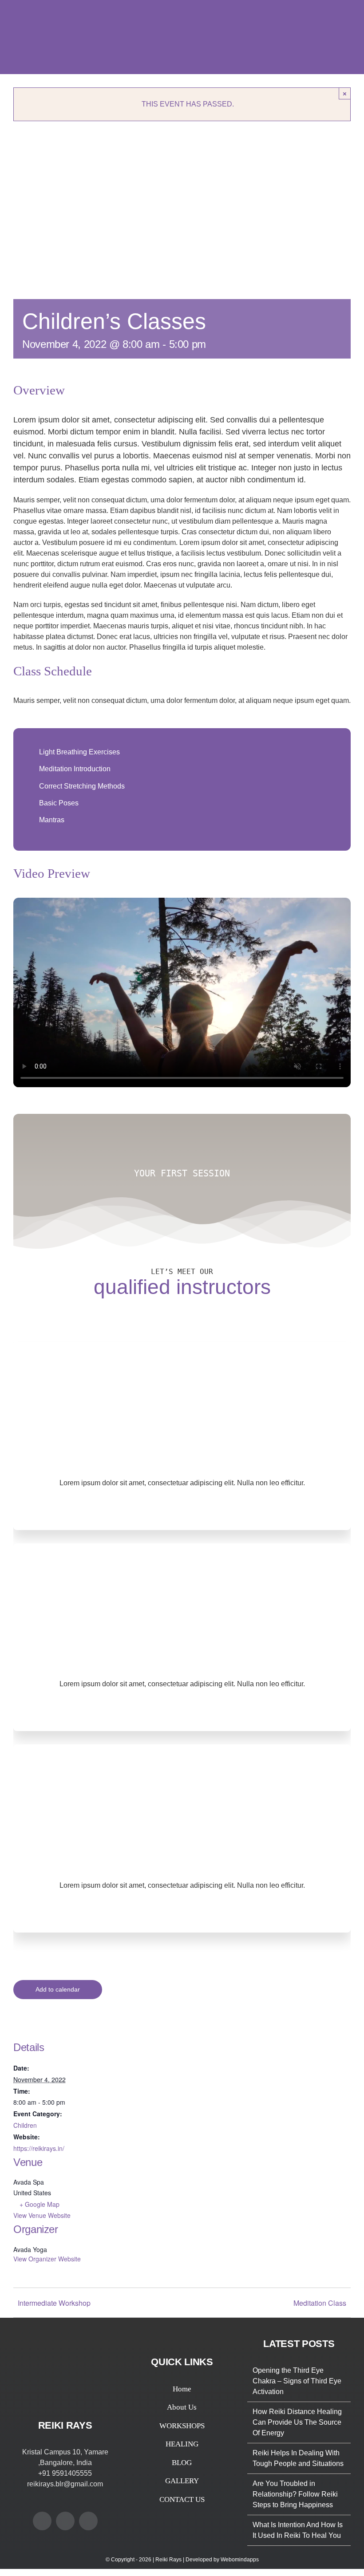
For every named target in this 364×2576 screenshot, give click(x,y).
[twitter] (182, 1507)
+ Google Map (40, 2204)
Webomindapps (240, 2560)
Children (25, 2125)
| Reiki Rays (168, 2560)
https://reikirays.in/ (39, 2148)
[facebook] (159, 1507)
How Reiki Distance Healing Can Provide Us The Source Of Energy (297, 2422)
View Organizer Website (47, 2259)
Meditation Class (320, 2303)
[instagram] (205, 1507)
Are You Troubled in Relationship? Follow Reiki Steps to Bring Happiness (295, 2494)
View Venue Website (42, 2215)
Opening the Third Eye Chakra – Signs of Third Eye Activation (297, 2381)
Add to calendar (58, 1989)
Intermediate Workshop (54, 2303)
